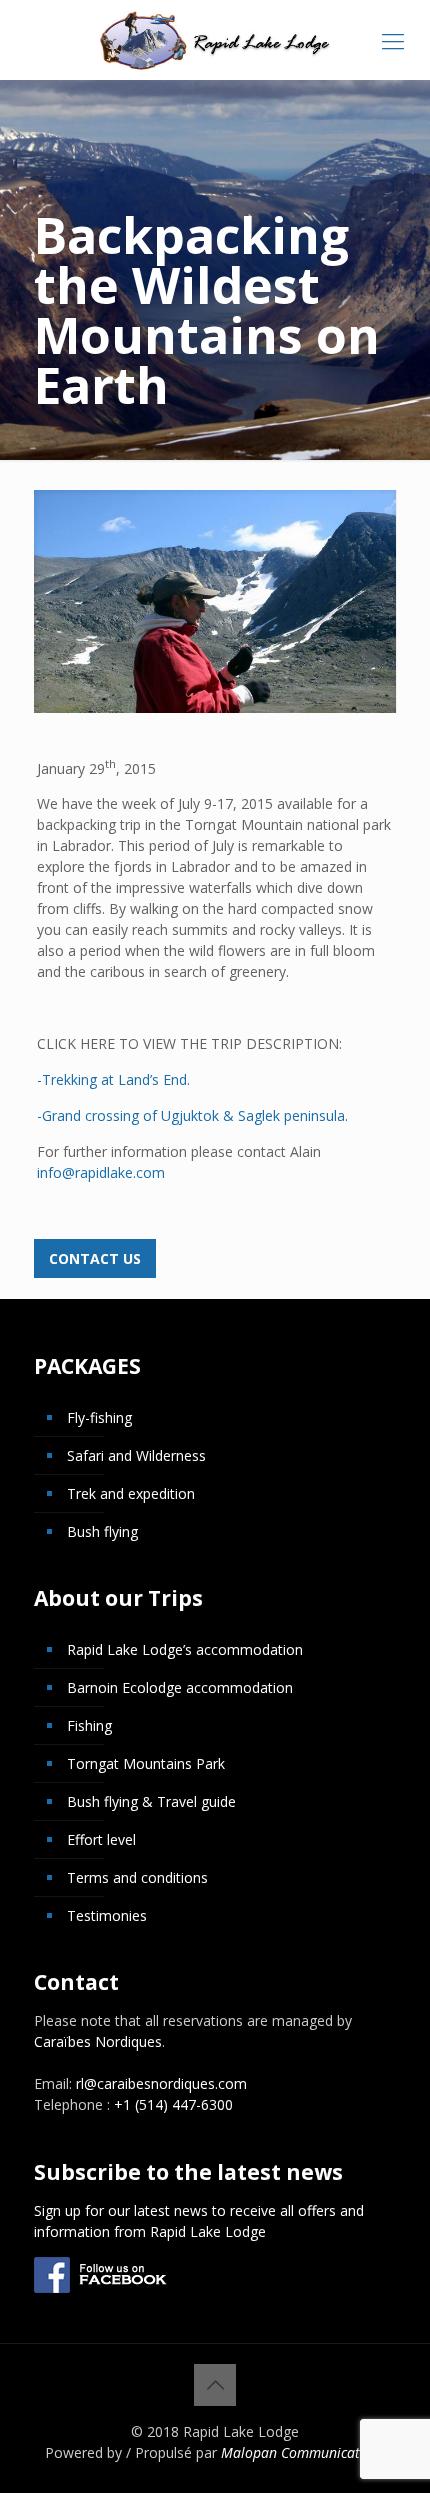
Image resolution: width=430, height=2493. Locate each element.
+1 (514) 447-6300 (173, 2104)
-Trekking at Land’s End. (113, 1079)
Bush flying (102, 1531)
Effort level (101, 1839)
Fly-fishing (99, 1417)
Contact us (95, 1258)
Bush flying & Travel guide (151, 1801)
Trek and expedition (131, 1493)
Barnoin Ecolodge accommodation (180, 1687)
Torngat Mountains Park (146, 1763)
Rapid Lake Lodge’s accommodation (185, 1649)
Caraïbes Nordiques (98, 2041)
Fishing (89, 1725)
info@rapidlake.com (101, 1172)
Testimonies (107, 1915)
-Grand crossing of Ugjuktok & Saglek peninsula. (192, 1115)
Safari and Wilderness (136, 1455)
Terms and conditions (137, 1877)
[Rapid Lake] (215, 40)
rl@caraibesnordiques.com (161, 2083)
